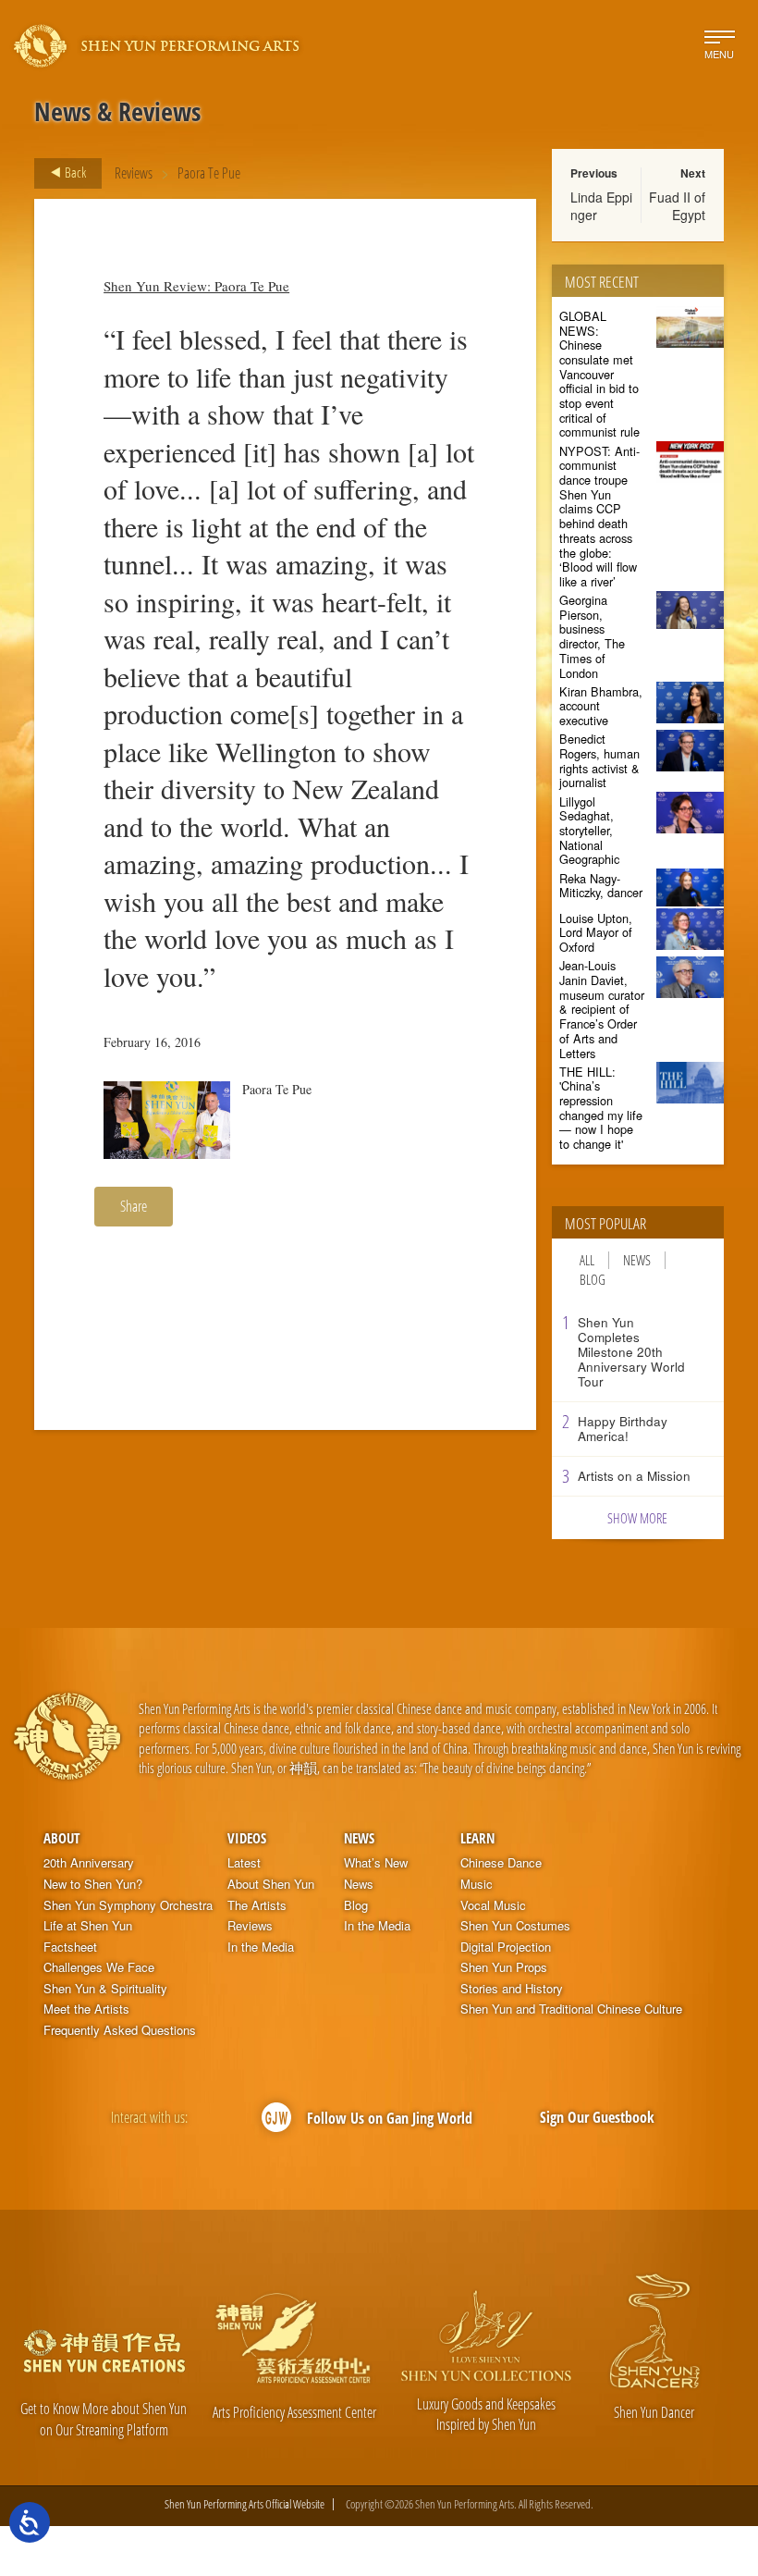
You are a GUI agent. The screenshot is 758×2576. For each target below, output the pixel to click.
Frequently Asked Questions (120, 2030)
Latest (244, 1863)
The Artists (257, 1905)
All (587, 1260)
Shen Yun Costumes (515, 1926)
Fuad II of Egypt (677, 205)
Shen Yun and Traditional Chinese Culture (571, 2009)
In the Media (261, 1947)
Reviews (134, 173)
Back (74, 172)
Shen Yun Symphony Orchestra (128, 1905)
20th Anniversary (89, 1863)
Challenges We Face (99, 1967)
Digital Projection (506, 1947)
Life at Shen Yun (88, 1926)
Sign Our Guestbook (597, 2117)
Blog (593, 1280)
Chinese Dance (501, 1863)
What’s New (376, 1863)
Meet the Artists (86, 2009)
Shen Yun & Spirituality (105, 1989)
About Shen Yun (271, 1884)
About (61, 1838)
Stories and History (512, 1989)
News (637, 1260)
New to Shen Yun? (93, 1884)
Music (477, 1884)
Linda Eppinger (601, 205)
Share (134, 1206)
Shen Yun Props (504, 1967)
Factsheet (70, 1947)
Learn (477, 1838)
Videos (247, 1838)
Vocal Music (493, 1905)
